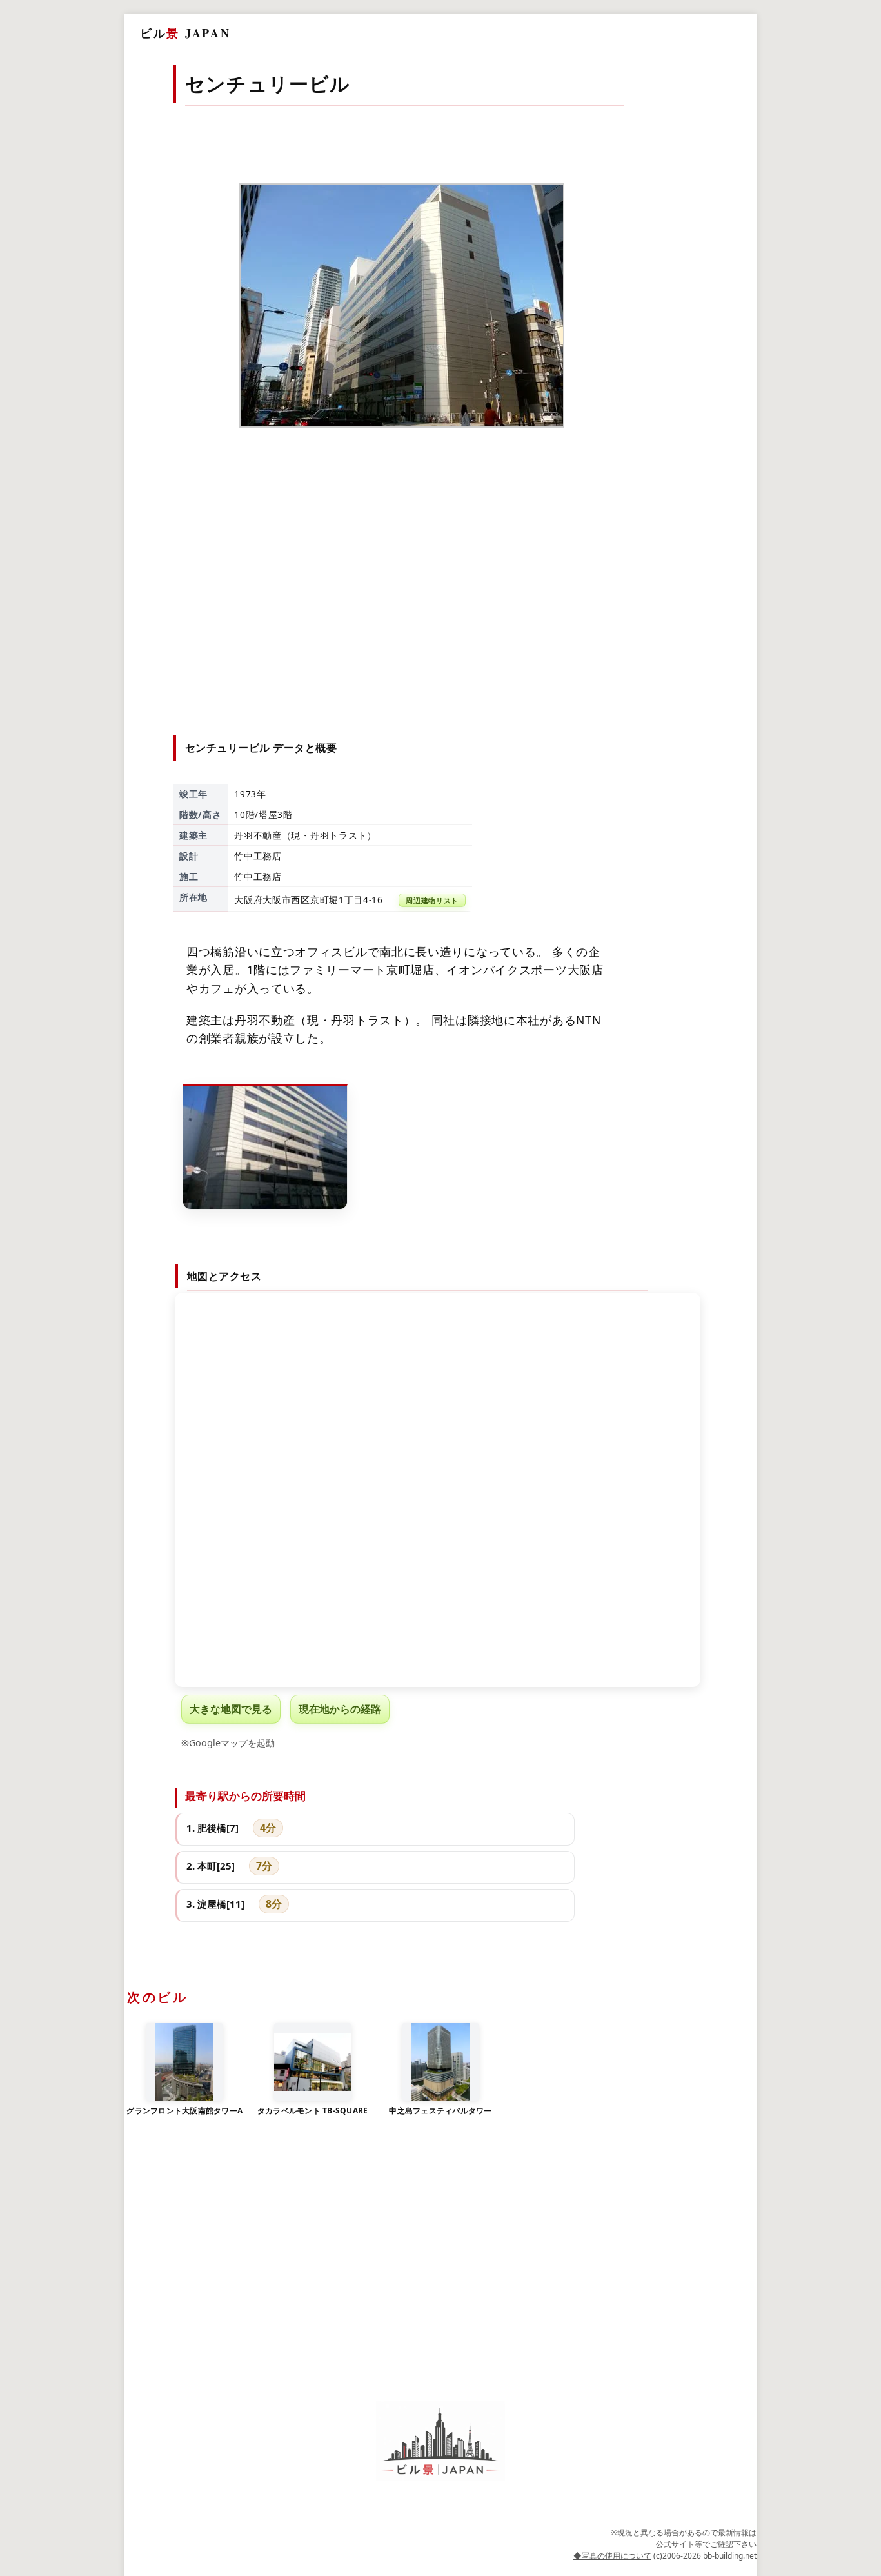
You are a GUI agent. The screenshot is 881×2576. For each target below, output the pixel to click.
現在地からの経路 (340, 1709)
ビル (185, 33)
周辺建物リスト (432, 900)
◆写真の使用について (612, 2556)
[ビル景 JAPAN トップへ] (440, 2441)
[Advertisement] (441, 606)
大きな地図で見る (231, 1709)
